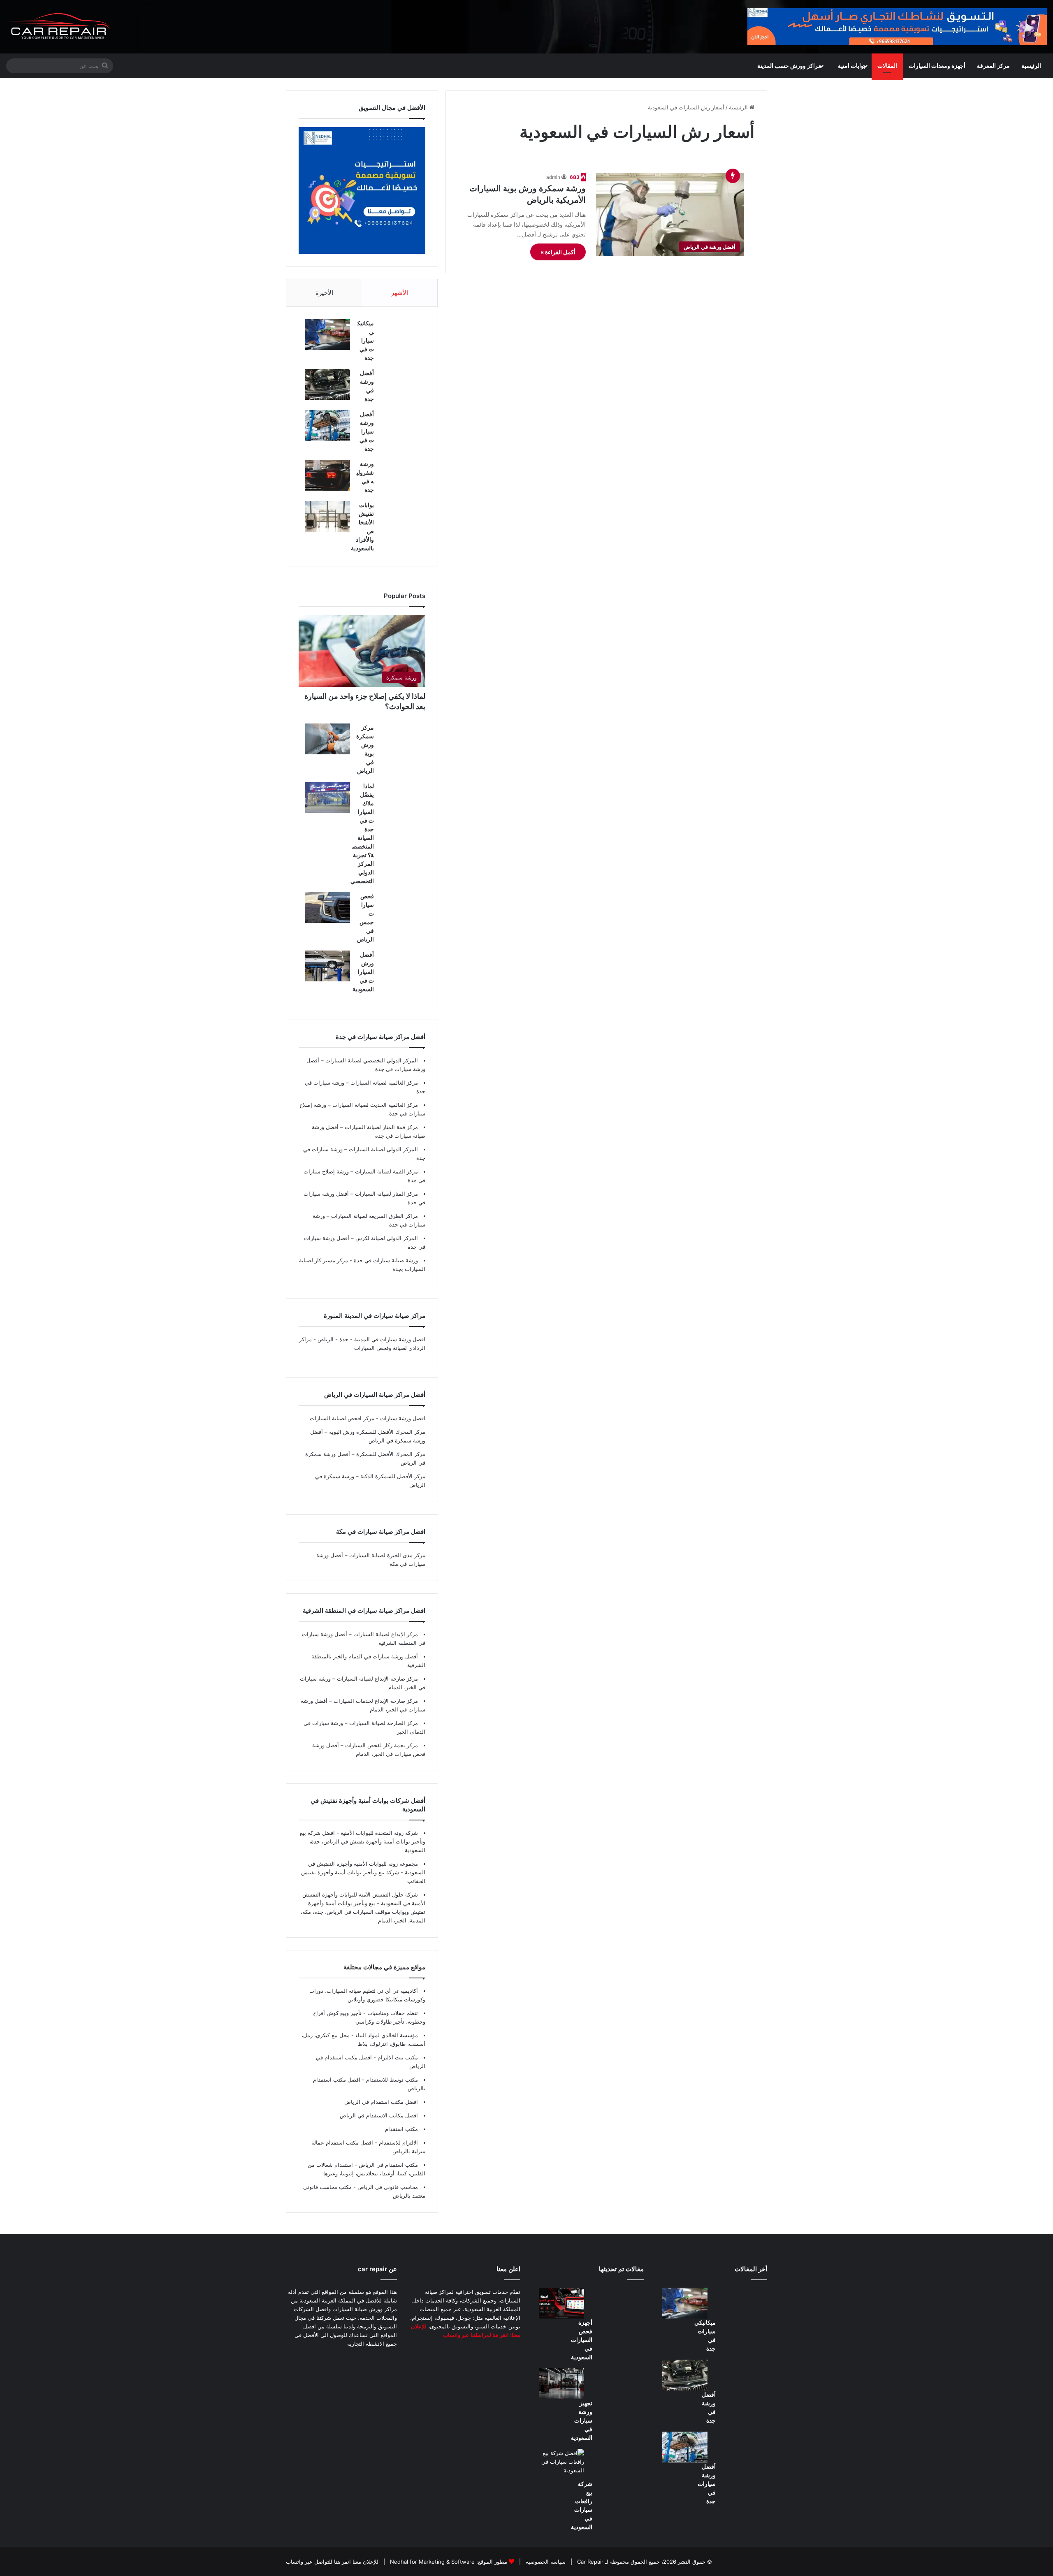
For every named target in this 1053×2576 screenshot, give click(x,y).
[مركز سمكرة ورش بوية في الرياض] (327, 739)
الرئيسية (1031, 66)
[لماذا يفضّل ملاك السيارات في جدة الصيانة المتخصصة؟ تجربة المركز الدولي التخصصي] (327, 797)
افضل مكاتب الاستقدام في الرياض (379, 2115)
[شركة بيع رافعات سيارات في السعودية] (561, 2464)
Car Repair (589, 2562)
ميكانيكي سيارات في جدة (366, 340)
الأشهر (400, 293)
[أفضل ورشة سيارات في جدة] (327, 425)
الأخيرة (324, 293)
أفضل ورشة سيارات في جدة (367, 431)
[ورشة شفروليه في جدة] (327, 475)
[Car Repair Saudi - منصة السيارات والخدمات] (59, 27)
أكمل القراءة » (558, 252)
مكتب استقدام (401, 2129)
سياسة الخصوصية (545, 2562)
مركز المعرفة (993, 66)
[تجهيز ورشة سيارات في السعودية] (561, 2384)
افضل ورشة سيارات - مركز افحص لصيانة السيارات (368, 1418)
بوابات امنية (852, 66)
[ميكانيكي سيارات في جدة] (327, 335)
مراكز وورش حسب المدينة (789, 66)
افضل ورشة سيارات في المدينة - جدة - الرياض (371, 1339)
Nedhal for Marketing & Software (431, 2562)
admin (553, 177)
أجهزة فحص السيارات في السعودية (582, 2340)
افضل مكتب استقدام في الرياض (381, 2102)
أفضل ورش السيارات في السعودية (363, 972)
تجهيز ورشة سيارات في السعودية (582, 2420)
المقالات (887, 66)
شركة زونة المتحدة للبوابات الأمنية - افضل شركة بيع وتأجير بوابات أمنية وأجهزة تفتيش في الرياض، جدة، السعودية (363, 1841)
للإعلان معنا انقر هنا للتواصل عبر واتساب (332, 2562)
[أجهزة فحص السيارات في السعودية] (561, 2303)
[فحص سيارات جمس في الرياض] (327, 908)
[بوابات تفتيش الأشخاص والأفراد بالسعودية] (327, 516)
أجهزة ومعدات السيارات (937, 66)
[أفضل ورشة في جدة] (327, 384)
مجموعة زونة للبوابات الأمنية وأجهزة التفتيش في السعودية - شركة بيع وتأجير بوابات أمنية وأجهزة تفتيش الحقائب (363, 1872)
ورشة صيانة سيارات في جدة (385, 1260)
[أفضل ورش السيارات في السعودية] (327, 966)
